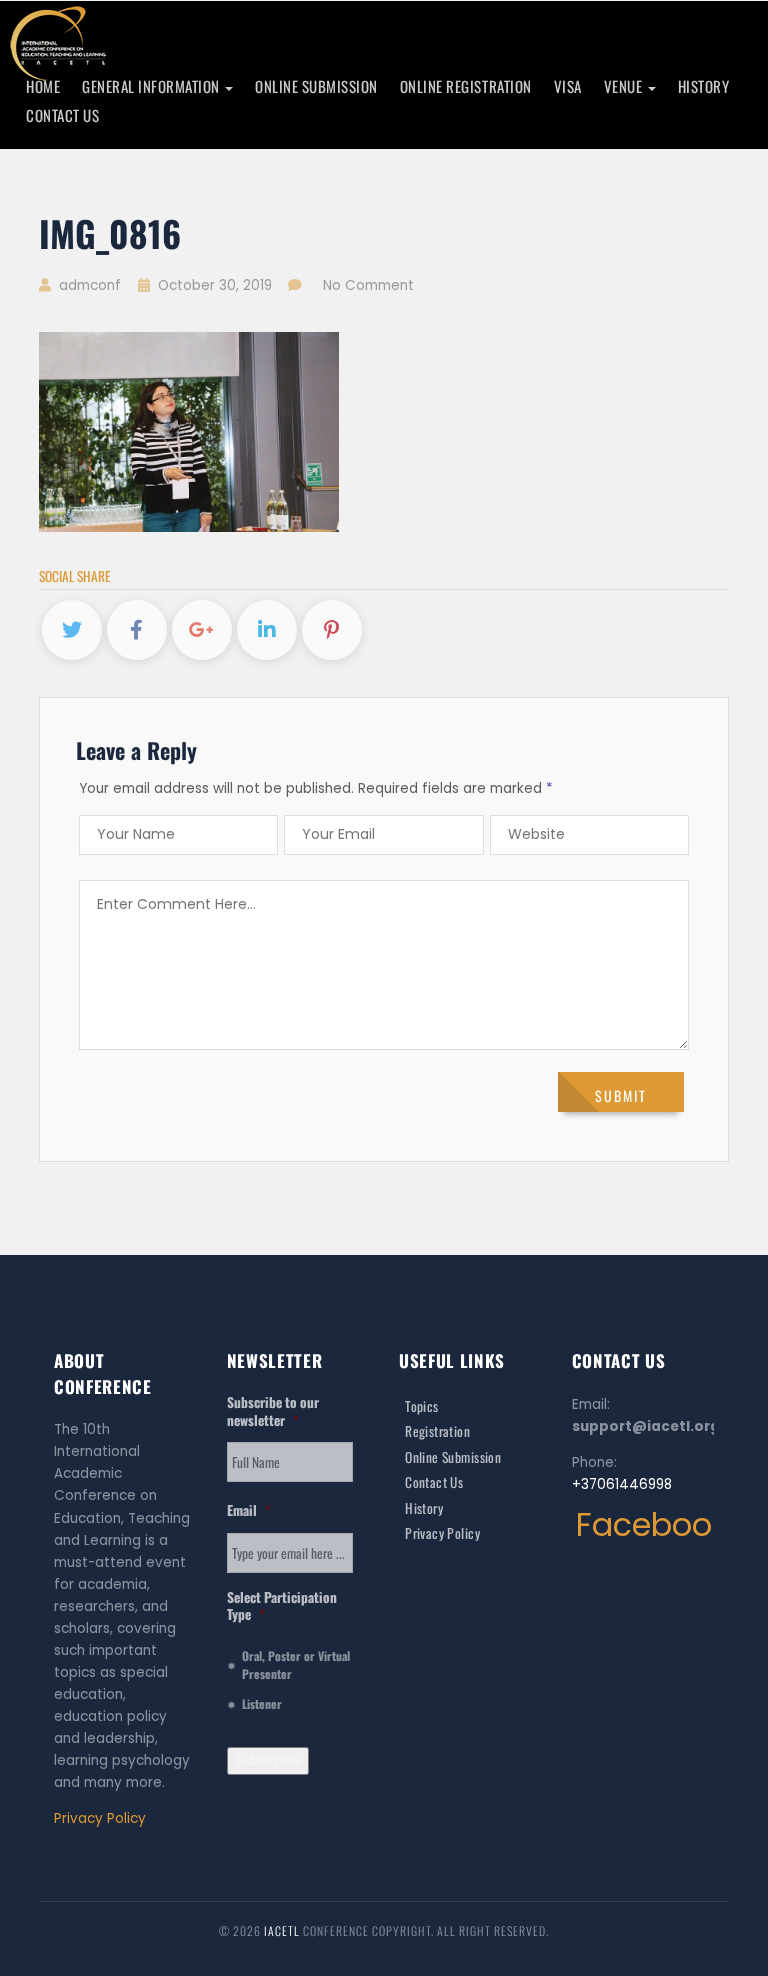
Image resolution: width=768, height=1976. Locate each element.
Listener (262, 1703)
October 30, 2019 (215, 285)
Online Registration (466, 86)
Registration (437, 1431)
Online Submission (316, 86)
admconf (88, 285)
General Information (152, 86)
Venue (625, 86)
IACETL (283, 1930)
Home (43, 86)
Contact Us (62, 115)
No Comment (368, 285)
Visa (568, 86)
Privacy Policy (100, 1818)
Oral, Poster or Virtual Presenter (296, 1664)
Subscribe (268, 1760)
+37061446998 (622, 1484)
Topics (422, 1406)
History (704, 86)
